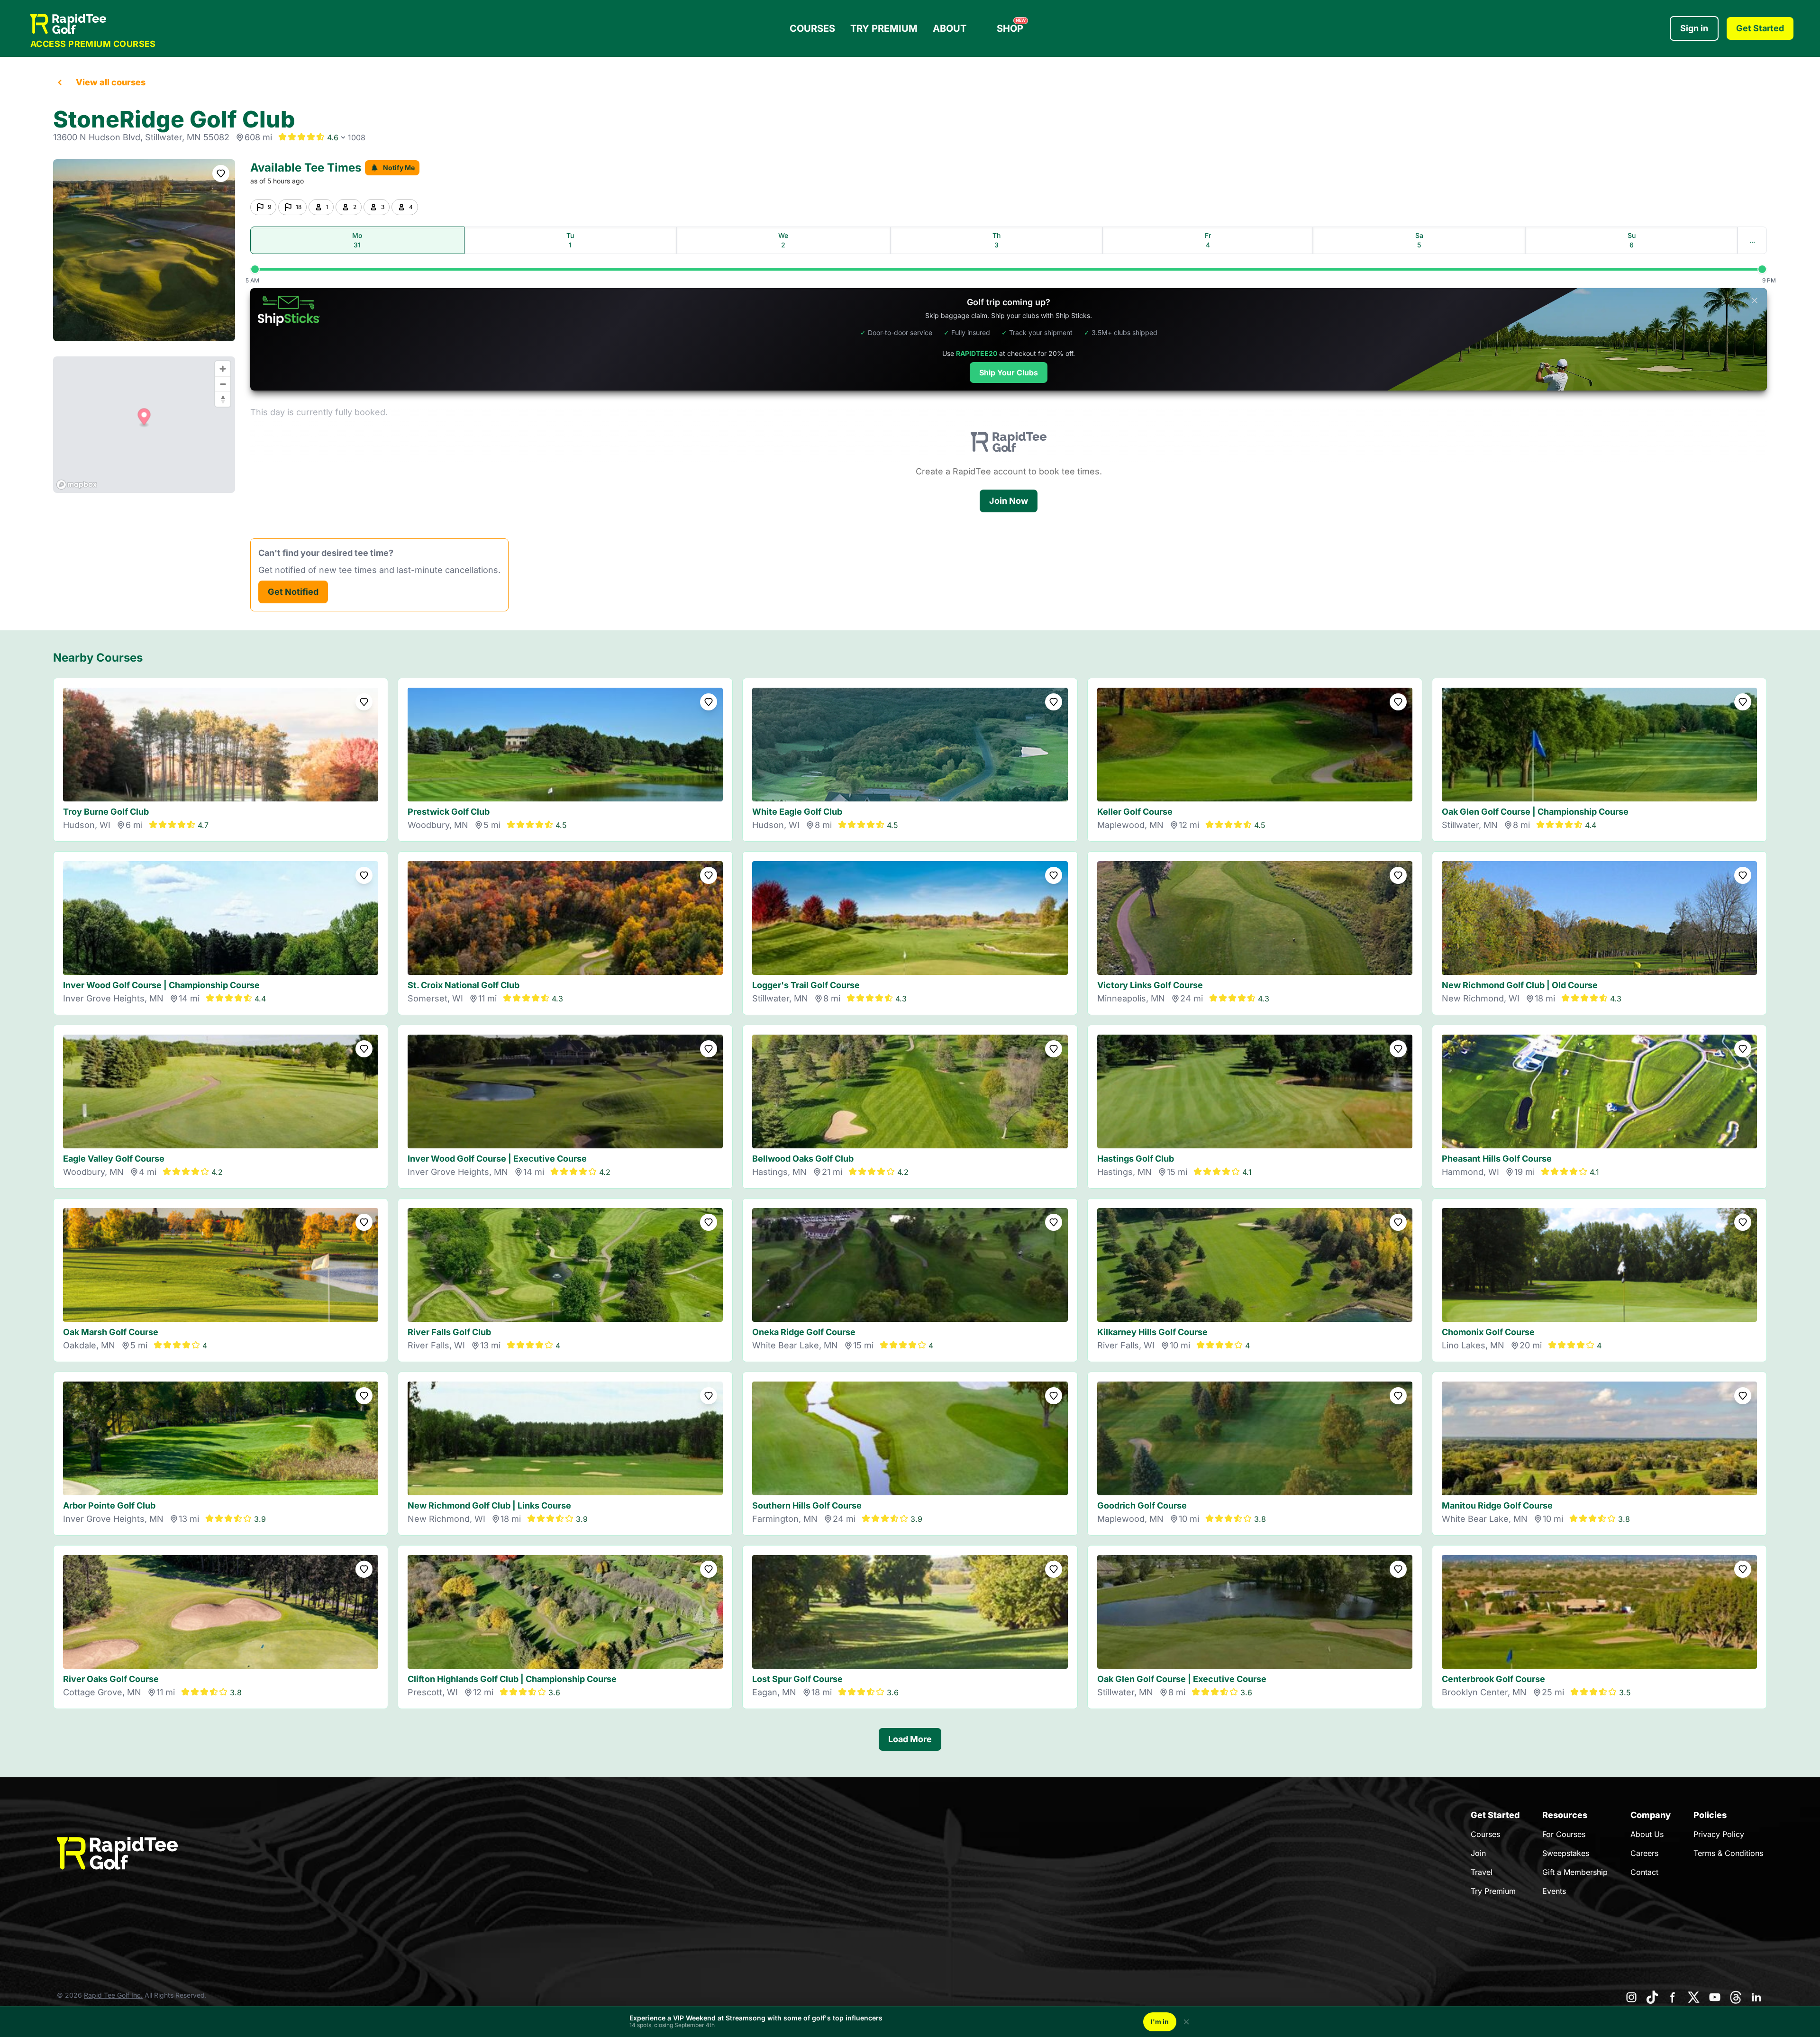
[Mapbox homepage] (77, 485)
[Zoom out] (223, 384)
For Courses (1564, 1834)
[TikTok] (1652, 1997)
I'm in (1160, 2022)
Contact (1644, 1872)
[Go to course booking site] (144, 250)
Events (1554, 1891)
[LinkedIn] (1756, 1997)
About (950, 28)
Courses (812, 28)
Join (1478, 1853)
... (1752, 240)
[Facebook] (1673, 1997)
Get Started (1760, 28)
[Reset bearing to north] (223, 399)
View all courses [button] (111, 82)
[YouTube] (1715, 1997)
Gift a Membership (1575, 1872)
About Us (1647, 1834)
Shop (1011, 26)
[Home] (93, 24)
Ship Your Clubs (1009, 373)
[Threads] (1736, 1997)
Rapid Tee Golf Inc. (113, 1995)
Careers (1644, 1853)
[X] (1694, 1997)
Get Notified (293, 592)
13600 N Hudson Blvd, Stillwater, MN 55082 (141, 137)
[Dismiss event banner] (1186, 2022)
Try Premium (884, 28)
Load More (910, 1739)
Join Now (1009, 501)
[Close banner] (1755, 300)
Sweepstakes (1566, 1853)
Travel (1482, 1872)
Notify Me (399, 168)
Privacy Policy (1719, 1834)
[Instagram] (1631, 1997)
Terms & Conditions (1728, 1853)
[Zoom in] (223, 369)
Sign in (1694, 28)
